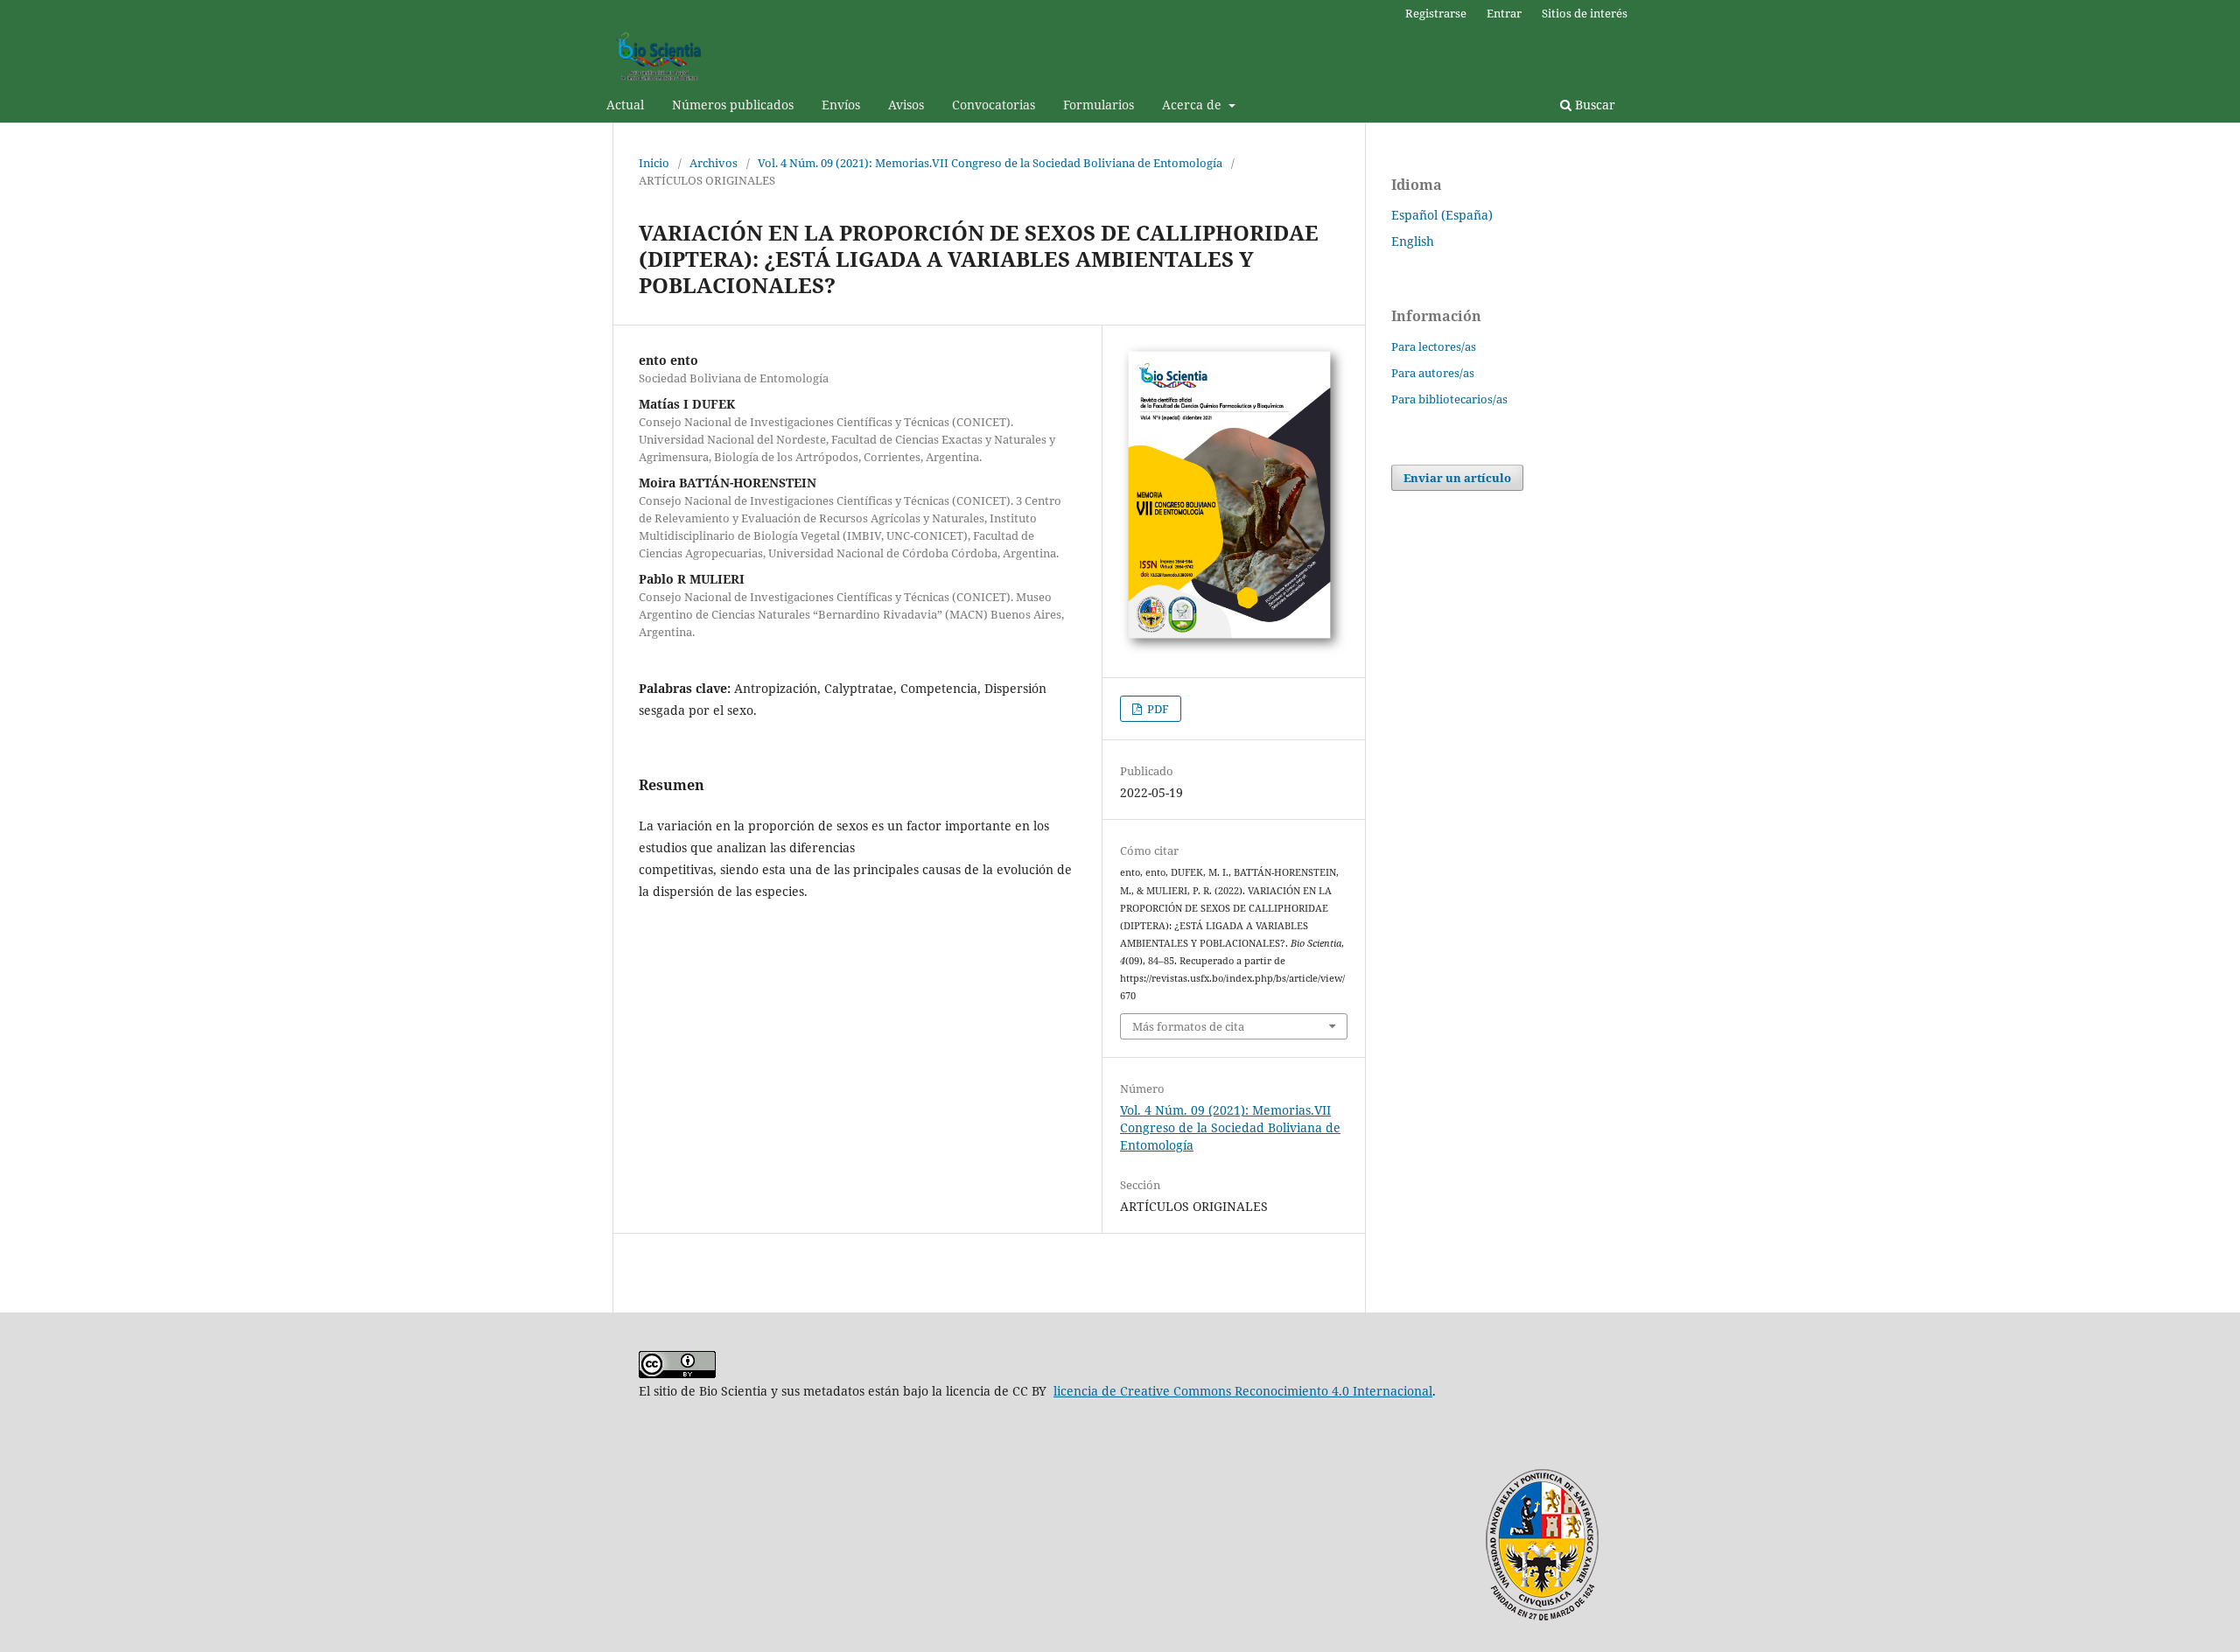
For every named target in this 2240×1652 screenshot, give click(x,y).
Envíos (841, 105)
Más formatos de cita (1188, 1026)
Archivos (714, 163)
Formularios (1099, 105)
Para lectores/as (1434, 346)
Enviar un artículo (1457, 478)
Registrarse (1436, 13)
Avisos (906, 105)
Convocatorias (994, 105)
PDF (1157, 709)
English (1413, 241)
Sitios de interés (1585, 13)
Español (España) (1442, 215)
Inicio (654, 163)
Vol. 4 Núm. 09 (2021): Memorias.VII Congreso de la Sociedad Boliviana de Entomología (990, 163)
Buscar (1593, 105)
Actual (625, 105)
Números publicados (733, 105)
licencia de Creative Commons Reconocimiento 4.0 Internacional (1243, 1391)
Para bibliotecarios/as (1449, 399)
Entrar (1504, 13)
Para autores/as (1433, 373)
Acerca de (1193, 105)
